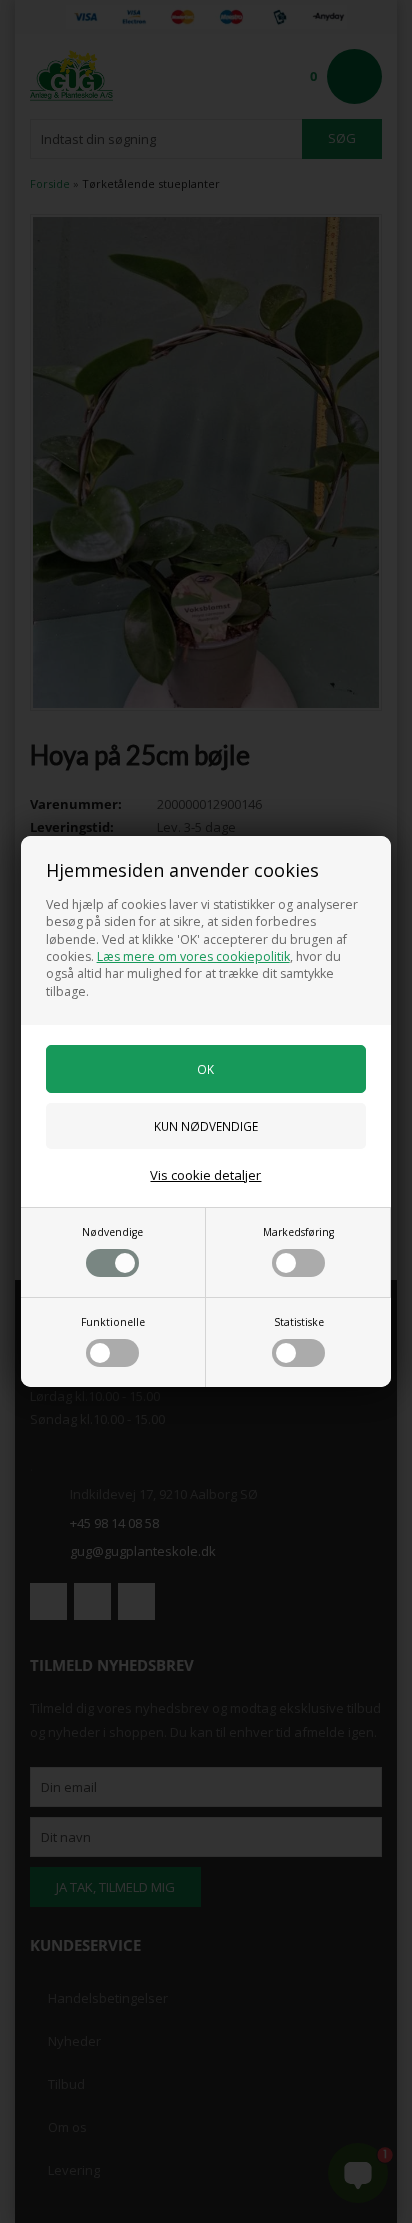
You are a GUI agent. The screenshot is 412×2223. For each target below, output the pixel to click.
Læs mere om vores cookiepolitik (193, 956)
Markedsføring (298, 1232)
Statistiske (299, 1322)
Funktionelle (113, 1322)
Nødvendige (112, 1232)
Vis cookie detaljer (205, 1175)
